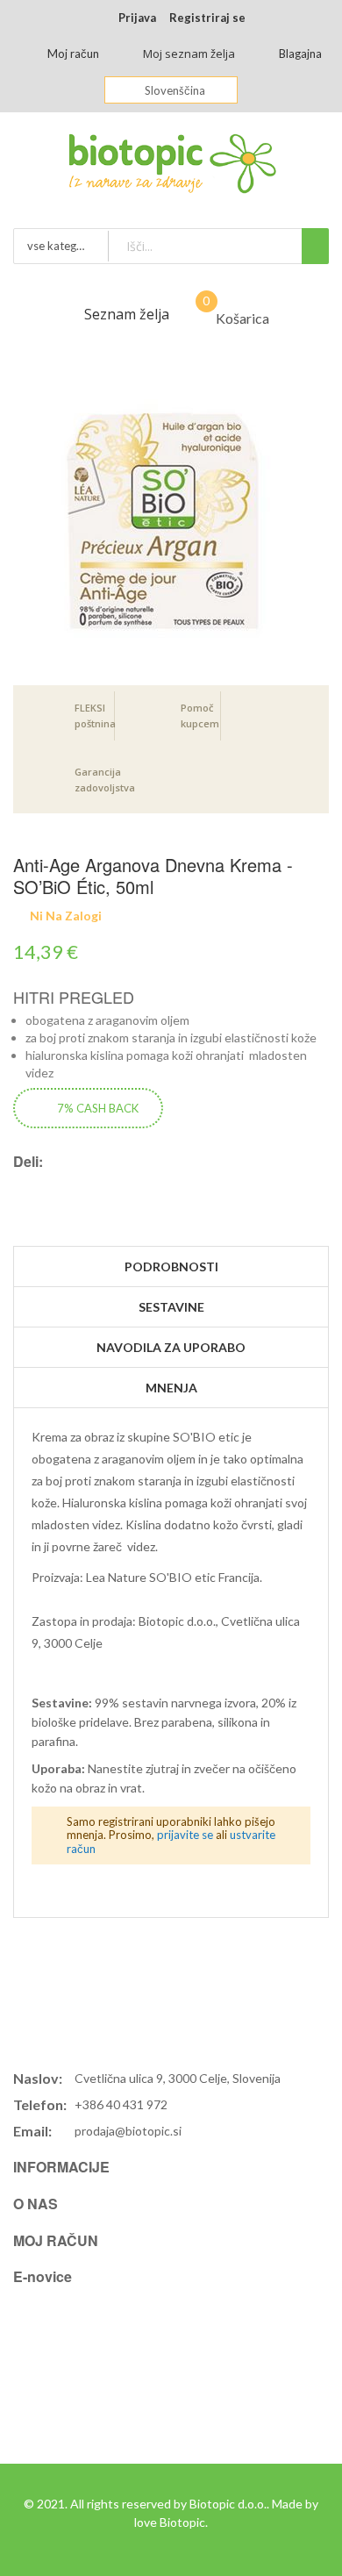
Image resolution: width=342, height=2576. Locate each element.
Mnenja (171, 1388)
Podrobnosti (171, 1267)
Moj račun (73, 54)
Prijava (137, 18)
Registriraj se (207, 18)
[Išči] (315, 246)
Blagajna (300, 54)
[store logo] (171, 168)
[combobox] (218, 246)
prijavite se (185, 1835)
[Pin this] (70, 1183)
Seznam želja (127, 314)
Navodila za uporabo (171, 1347)
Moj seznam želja (189, 54)
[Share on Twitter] (51, 1183)
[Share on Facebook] (32, 1183)
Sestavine (171, 1307)
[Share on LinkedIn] (89, 1183)
